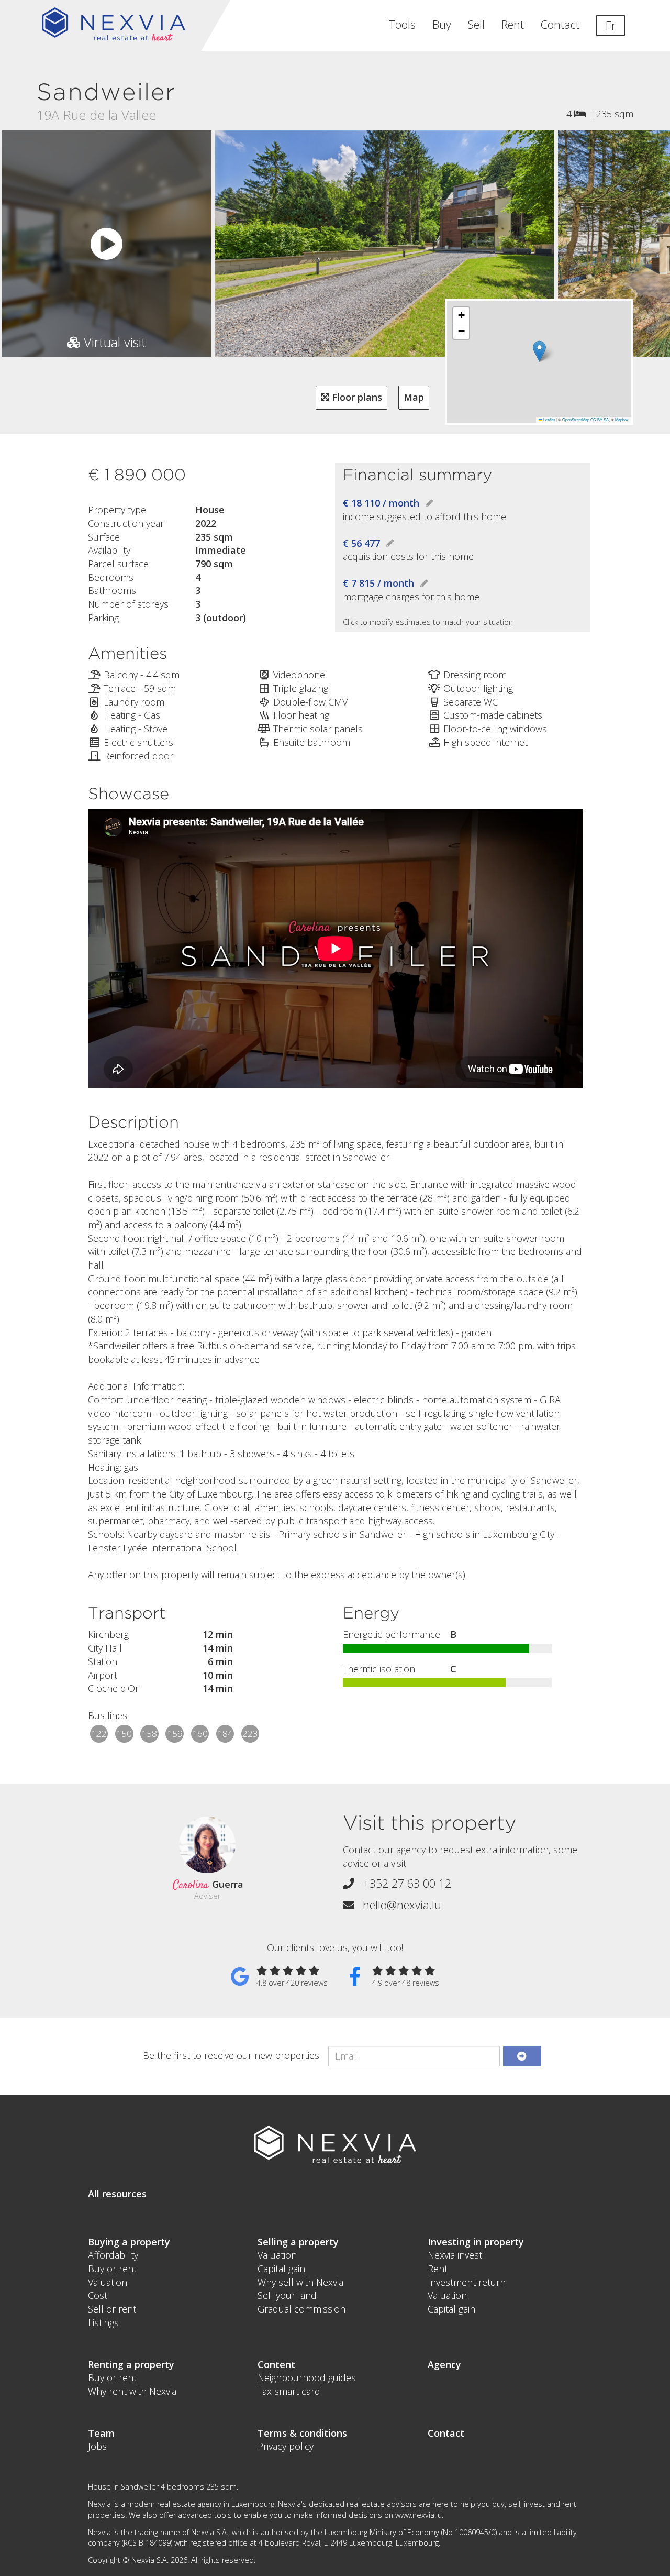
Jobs (97, 2446)
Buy (442, 24)
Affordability (113, 2255)
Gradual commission (301, 2309)
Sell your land (287, 2295)
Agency (444, 2364)
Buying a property (129, 2242)
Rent (513, 24)
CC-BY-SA (600, 419)
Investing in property (476, 2242)
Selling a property (298, 2242)
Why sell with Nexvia (300, 2282)
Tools (402, 24)
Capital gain (281, 2269)
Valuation (108, 2282)
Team (101, 2433)
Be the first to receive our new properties (231, 2055)
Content (276, 2364)
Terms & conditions (302, 2433)
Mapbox (622, 419)
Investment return (467, 2282)
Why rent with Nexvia (132, 2391)
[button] (539, 351)
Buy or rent (112, 2269)
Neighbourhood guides (307, 2377)
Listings (103, 2322)
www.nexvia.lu (418, 2515)
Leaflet (549, 419)
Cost (98, 2295)
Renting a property (131, 2364)
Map (414, 397)
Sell (476, 24)
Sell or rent (112, 2309)
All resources (117, 2194)
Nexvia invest (455, 2255)
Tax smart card (289, 2391)
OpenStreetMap (576, 419)
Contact (560, 24)
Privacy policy (286, 2446)
